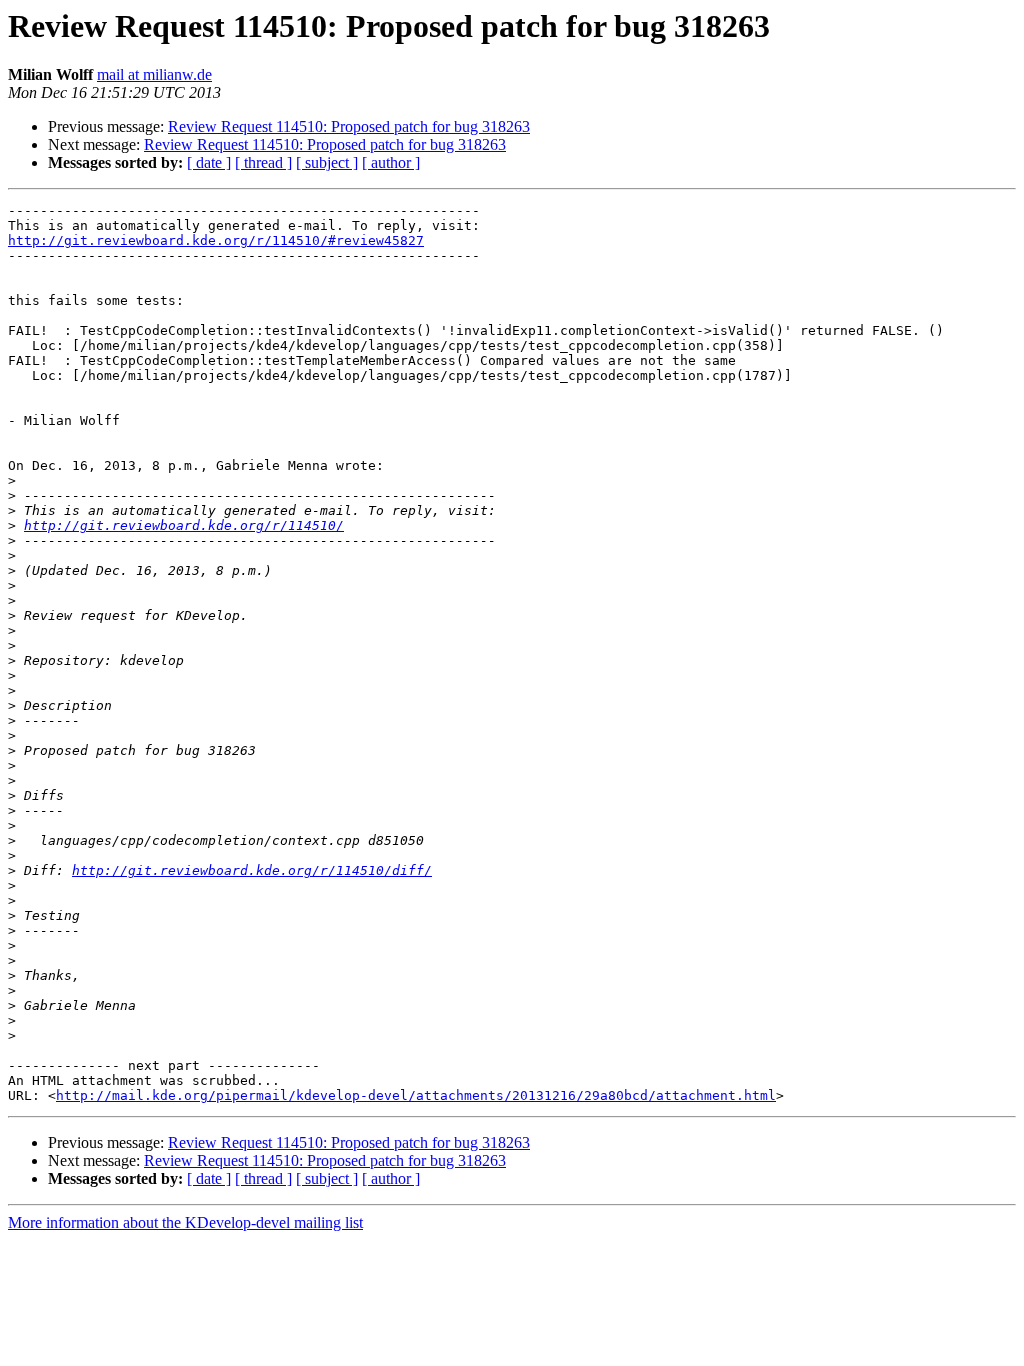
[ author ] (391, 162)
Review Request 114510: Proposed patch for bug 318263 (349, 126)
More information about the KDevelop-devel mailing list (185, 1222)
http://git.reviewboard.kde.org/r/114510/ (184, 525)
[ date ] (209, 162)
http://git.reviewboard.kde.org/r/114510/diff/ (252, 870)
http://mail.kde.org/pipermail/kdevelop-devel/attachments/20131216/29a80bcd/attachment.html (416, 1095)
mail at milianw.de (154, 74)
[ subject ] (327, 162)
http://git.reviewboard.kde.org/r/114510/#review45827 (216, 240)
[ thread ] (263, 162)
